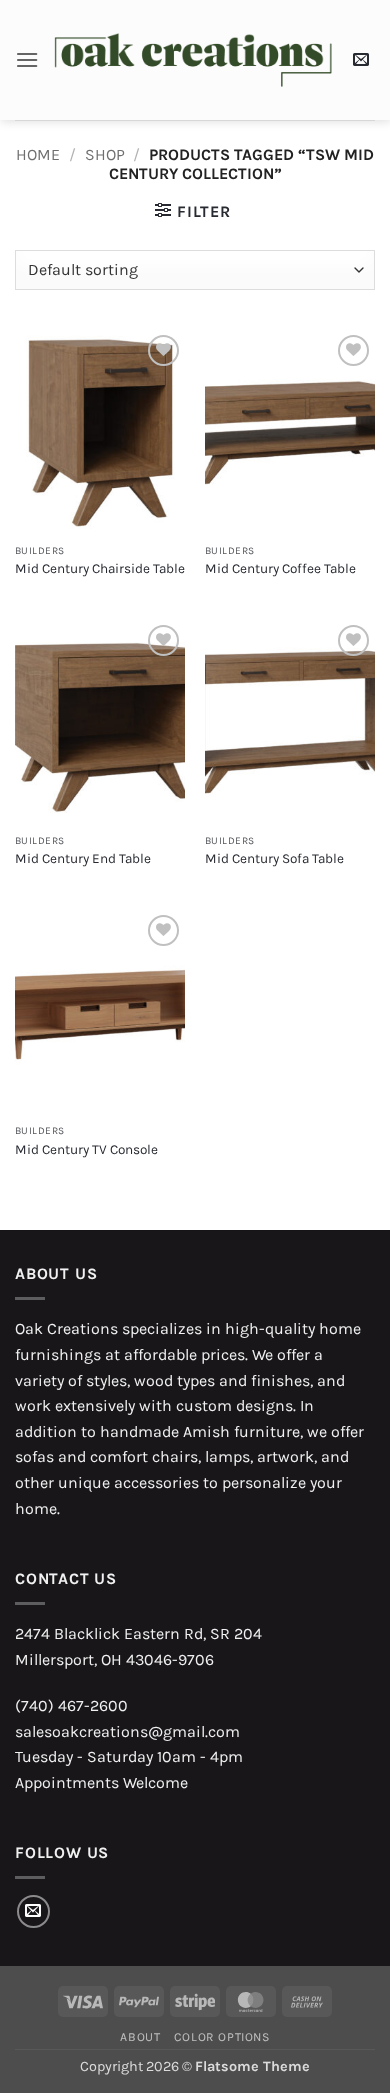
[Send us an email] (33, 1911)
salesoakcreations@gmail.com (127, 1731)
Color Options (222, 2037)
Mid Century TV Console (86, 1149)
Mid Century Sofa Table (274, 858)
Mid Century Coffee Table (280, 568)
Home (38, 154)
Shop (105, 154)
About (140, 2037)
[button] (27, 59)
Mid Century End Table (83, 858)
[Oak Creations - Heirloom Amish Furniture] (193, 60)
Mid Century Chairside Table (100, 568)
